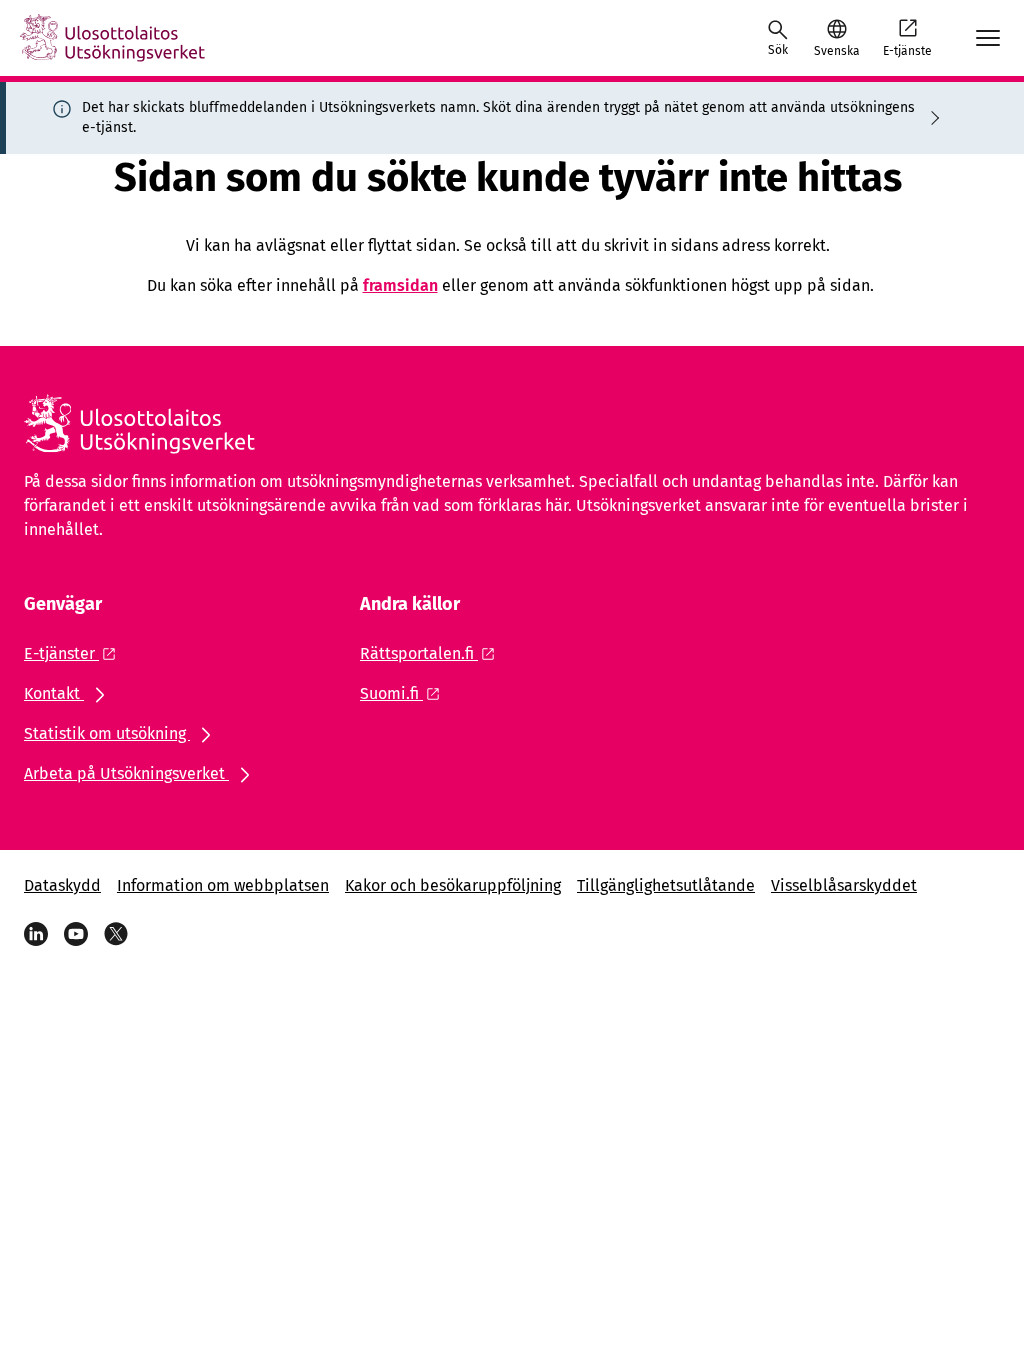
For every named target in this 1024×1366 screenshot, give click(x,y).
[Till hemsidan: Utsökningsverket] (112, 38)
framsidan (400, 285)
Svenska (836, 51)
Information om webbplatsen (223, 885)
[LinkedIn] (36, 934)
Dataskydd (62, 885)
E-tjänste (907, 51)
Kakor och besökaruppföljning (453, 885)
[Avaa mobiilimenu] (988, 38)
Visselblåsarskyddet (844, 885)
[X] (116, 934)
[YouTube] (76, 934)
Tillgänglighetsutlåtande (666, 885)
